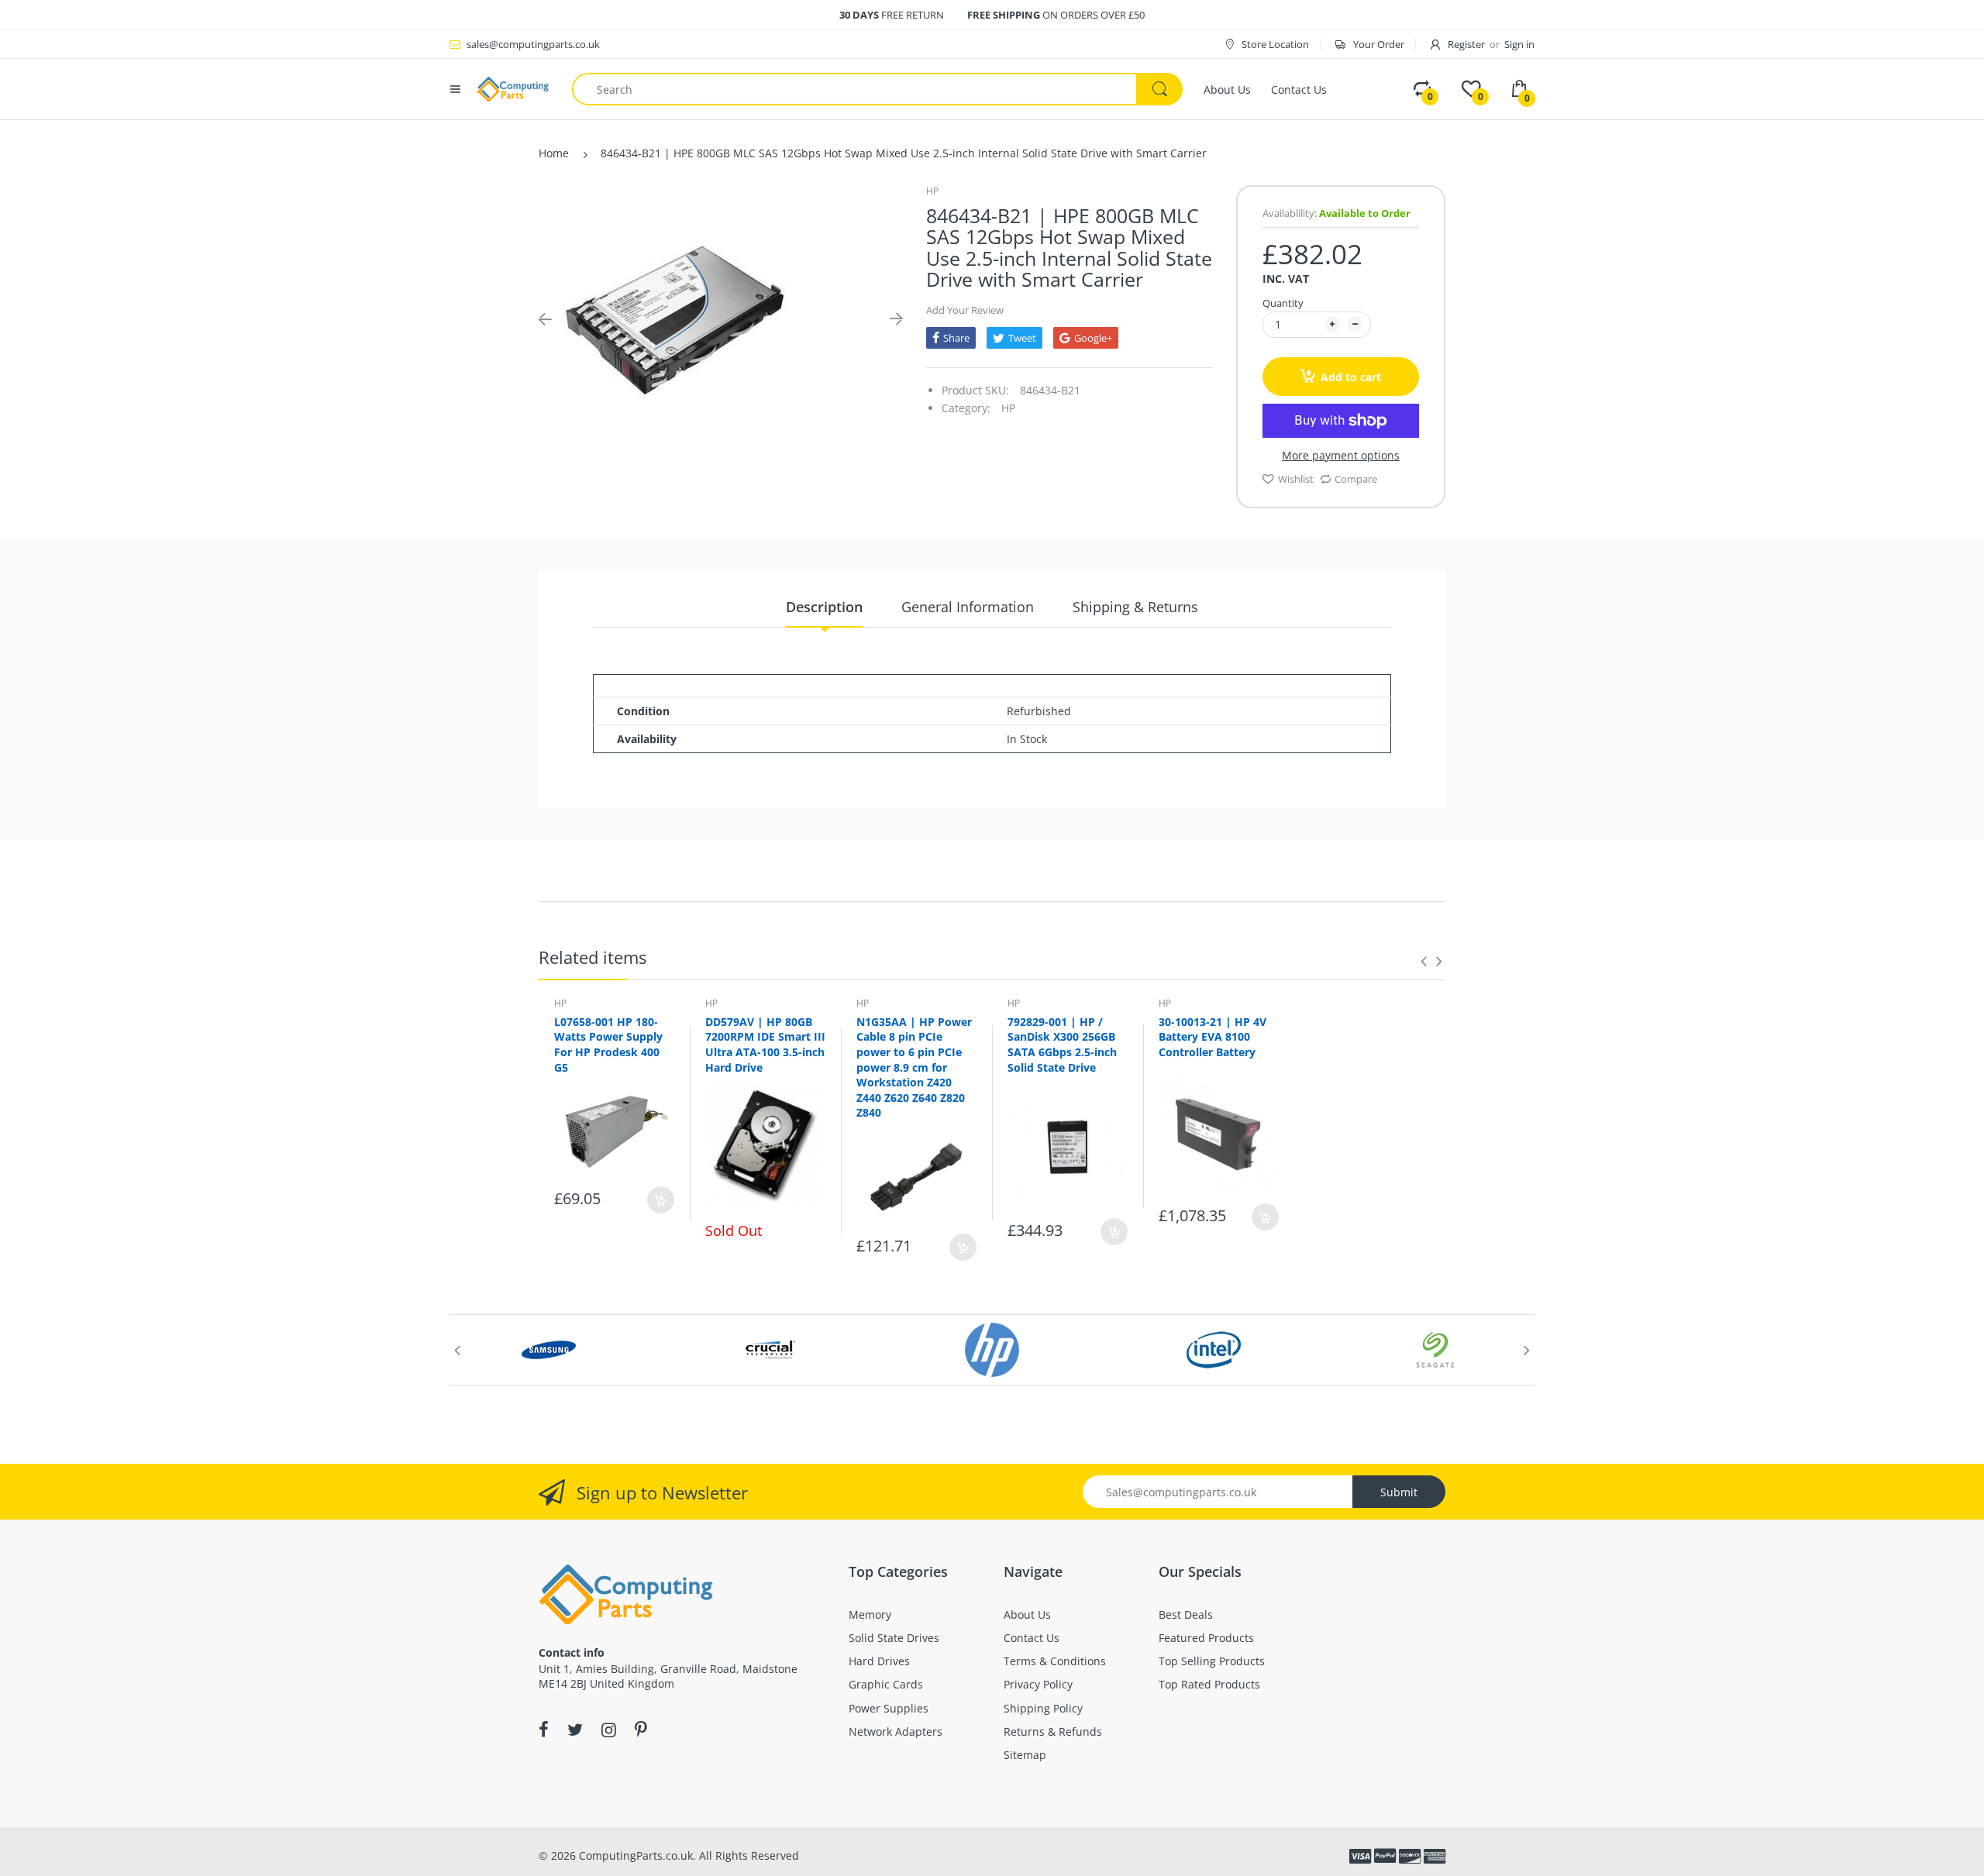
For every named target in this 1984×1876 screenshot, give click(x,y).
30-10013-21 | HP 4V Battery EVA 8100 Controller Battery (1212, 1037)
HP (932, 191)
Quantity (1283, 303)
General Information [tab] (968, 607)
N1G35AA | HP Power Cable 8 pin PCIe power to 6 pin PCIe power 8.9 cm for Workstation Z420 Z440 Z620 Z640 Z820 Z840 (914, 1067)
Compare (1356, 479)
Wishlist (1296, 479)
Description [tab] (824, 607)
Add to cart (1351, 377)
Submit (1399, 1492)
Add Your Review (965, 310)
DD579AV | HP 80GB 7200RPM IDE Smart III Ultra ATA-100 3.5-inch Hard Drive (765, 1045)
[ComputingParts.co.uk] (513, 88)
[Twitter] (575, 1730)
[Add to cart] (661, 1200)
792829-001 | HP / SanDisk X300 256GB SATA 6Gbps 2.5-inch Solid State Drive (1062, 1045)
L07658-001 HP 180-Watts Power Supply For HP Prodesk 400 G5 (608, 1045)
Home (554, 153)
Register (1466, 44)
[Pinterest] (641, 1730)
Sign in (1519, 44)
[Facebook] (544, 1730)
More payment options (1341, 456)
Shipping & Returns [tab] (1135, 607)
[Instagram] (609, 1730)
